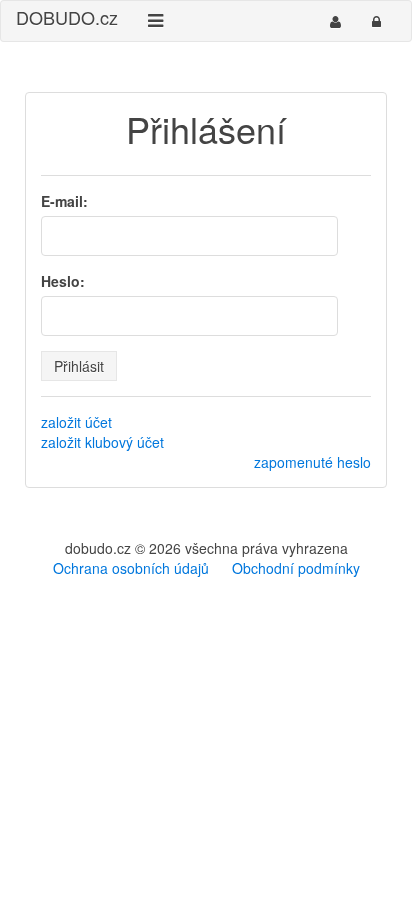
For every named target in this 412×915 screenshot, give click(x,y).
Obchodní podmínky (296, 568)
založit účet (76, 422)
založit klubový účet (102, 442)
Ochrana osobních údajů (131, 568)
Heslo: (63, 281)
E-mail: (64, 201)
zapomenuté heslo (312, 462)
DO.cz (67, 17)
